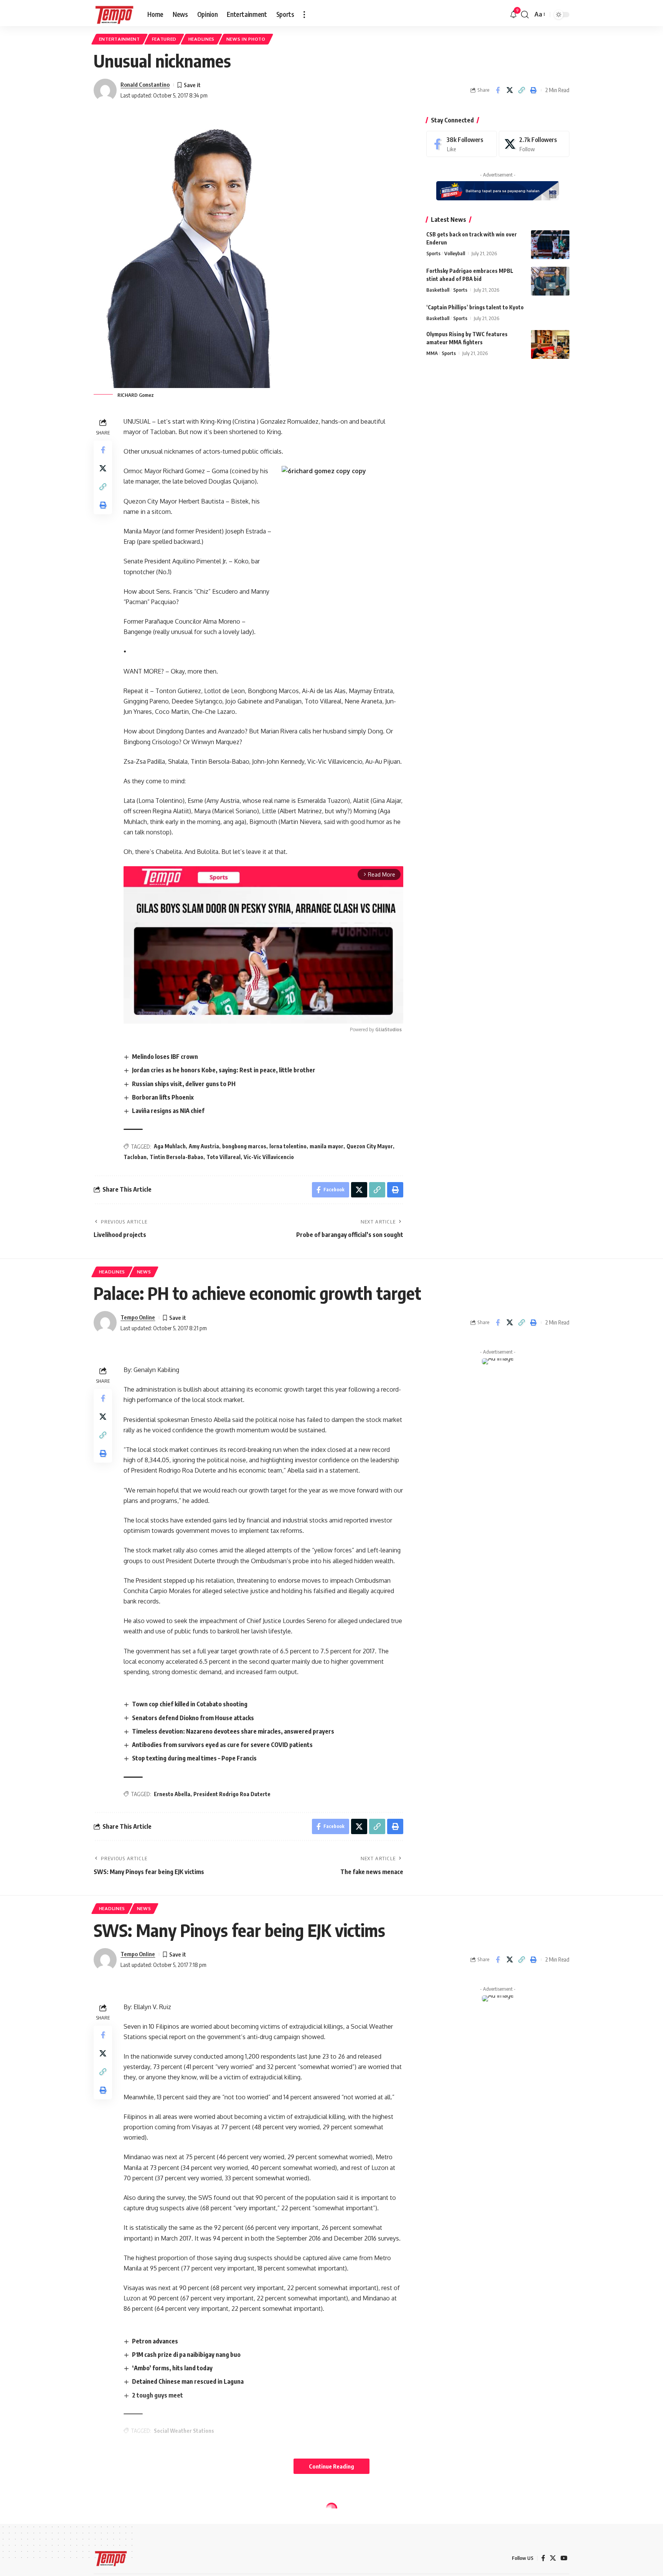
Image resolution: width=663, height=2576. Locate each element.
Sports (433, 253)
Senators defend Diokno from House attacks (193, 1718)
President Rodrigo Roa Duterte (232, 1794)
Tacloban (135, 1157)
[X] (534, 144)
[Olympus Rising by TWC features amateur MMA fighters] (550, 344)
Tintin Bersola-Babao (176, 1157)
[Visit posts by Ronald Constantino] (105, 90)
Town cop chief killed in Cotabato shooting (190, 1704)
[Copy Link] (521, 90)
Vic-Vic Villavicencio (269, 1157)
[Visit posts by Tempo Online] (105, 1323)
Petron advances (155, 2341)
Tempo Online (138, 1317)
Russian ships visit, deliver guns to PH (184, 1084)
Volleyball (455, 253)
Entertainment (120, 39)
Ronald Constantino (145, 84)
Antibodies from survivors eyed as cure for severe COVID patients (222, 1745)
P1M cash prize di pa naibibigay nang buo (186, 2355)
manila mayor (327, 1146)
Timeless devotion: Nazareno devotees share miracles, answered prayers (233, 1731)
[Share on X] (510, 90)
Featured (164, 39)
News (144, 1272)
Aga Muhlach (170, 1146)
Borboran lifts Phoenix (163, 1097)
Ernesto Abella (172, 1794)
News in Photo (246, 39)
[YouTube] (564, 2558)
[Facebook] (462, 144)
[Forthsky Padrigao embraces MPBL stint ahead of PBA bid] (550, 281)
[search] (525, 15)
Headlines (201, 39)
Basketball (438, 290)
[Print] (533, 90)
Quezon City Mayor (370, 1146)
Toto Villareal (223, 1157)
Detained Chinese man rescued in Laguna (188, 2381)
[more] (304, 15)
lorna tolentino (288, 1146)
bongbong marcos (244, 1146)
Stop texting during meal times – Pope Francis (194, 1758)
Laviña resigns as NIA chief (168, 1111)
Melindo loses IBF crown (165, 1057)
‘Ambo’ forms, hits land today (172, 2368)
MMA (432, 353)
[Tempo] (114, 15)
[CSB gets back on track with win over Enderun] (550, 245)
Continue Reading (331, 2466)
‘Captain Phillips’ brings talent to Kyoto (475, 307)
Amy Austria (204, 1146)
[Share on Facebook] (498, 90)
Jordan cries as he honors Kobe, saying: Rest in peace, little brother (224, 1070)
